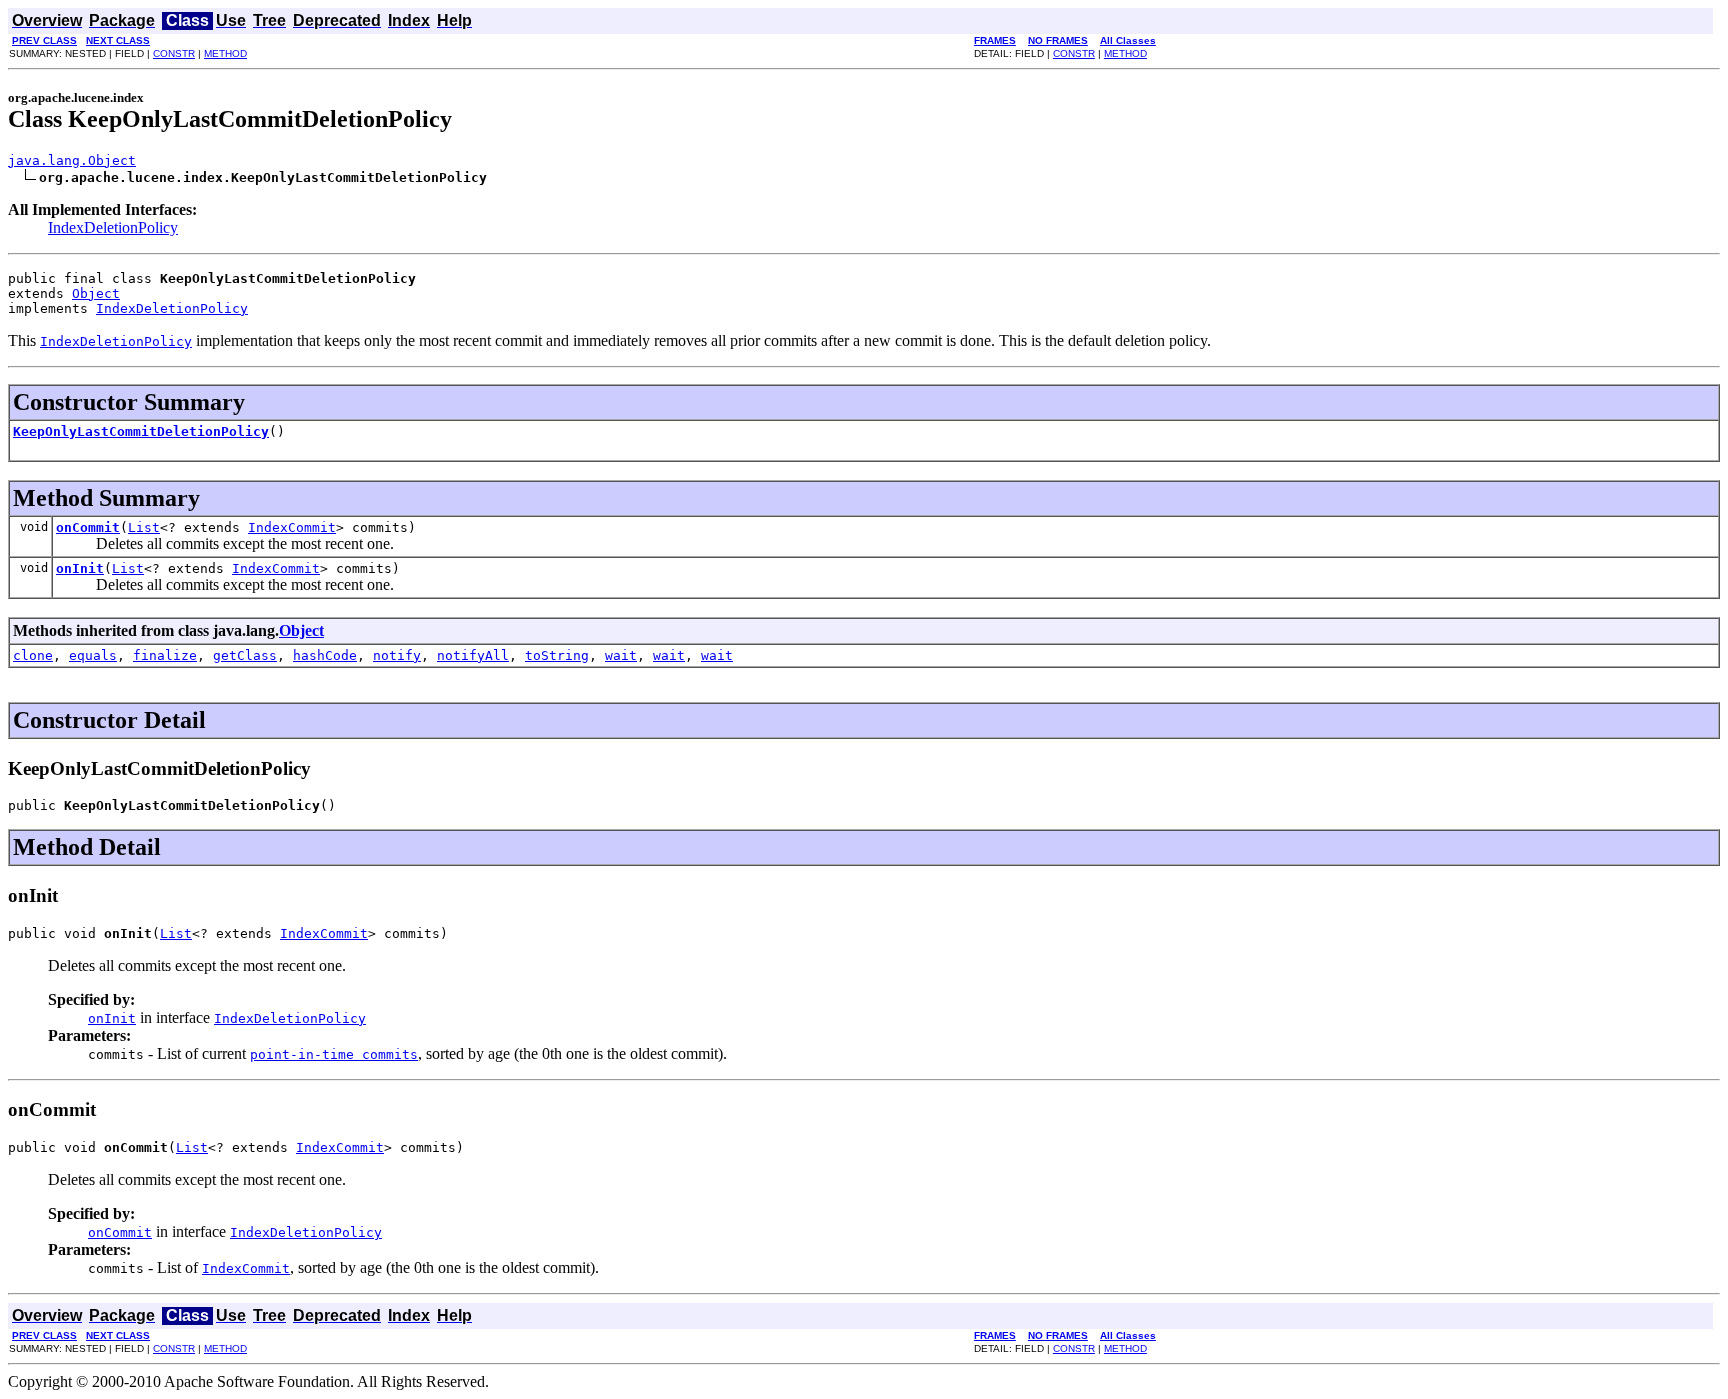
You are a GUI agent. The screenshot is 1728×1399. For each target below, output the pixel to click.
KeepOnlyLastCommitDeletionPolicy (141, 431)
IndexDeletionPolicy (113, 227)
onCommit (88, 527)
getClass (245, 655)
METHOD (225, 53)
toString (557, 655)
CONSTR (174, 53)
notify (397, 655)
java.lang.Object (72, 160)
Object (96, 293)
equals (93, 655)
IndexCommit (292, 527)
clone (33, 655)
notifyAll (473, 655)
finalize (165, 655)
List (144, 527)
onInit (80, 568)
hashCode (325, 655)
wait (621, 655)
